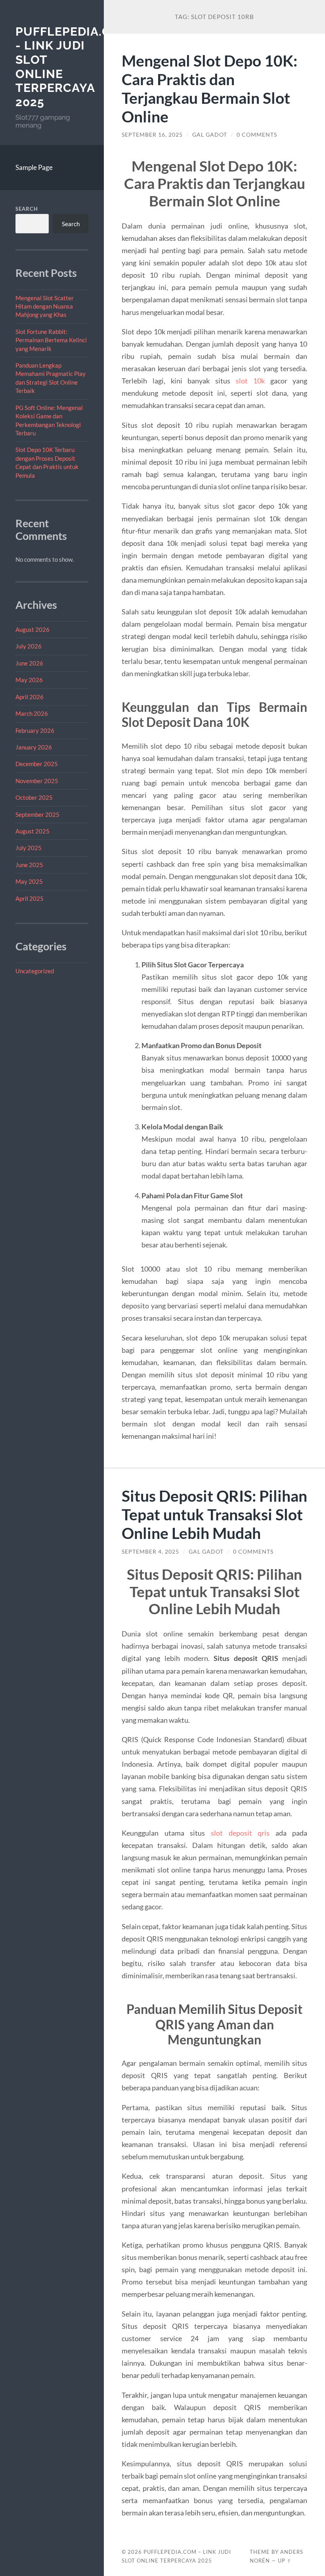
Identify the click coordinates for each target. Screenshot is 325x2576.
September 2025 (37, 814)
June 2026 (29, 663)
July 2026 (29, 646)
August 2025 (32, 831)
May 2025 (29, 881)
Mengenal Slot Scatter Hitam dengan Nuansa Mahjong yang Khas (45, 306)
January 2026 (34, 747)
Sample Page (34, 167)
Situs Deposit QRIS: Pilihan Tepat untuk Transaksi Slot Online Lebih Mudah (214, 1514)
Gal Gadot (210, 135)
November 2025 (37, 781)
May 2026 (29, 680)
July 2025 (29, 848)
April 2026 (30, 697)
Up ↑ (285, 2561)
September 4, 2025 (150, 1552)
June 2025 (29, 865)
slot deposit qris (240, 1833)
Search (27, 209)
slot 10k (250, 381)
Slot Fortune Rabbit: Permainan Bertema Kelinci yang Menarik (51, 340)
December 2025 (37, 764)
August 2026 (32, 629)
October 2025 (34, 797)
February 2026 (35, 730)
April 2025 (30, 898)
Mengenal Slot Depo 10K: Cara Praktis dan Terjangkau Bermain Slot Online (209, 88)
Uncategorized (35, 971)
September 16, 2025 (152, 135)
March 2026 (32, 713)
